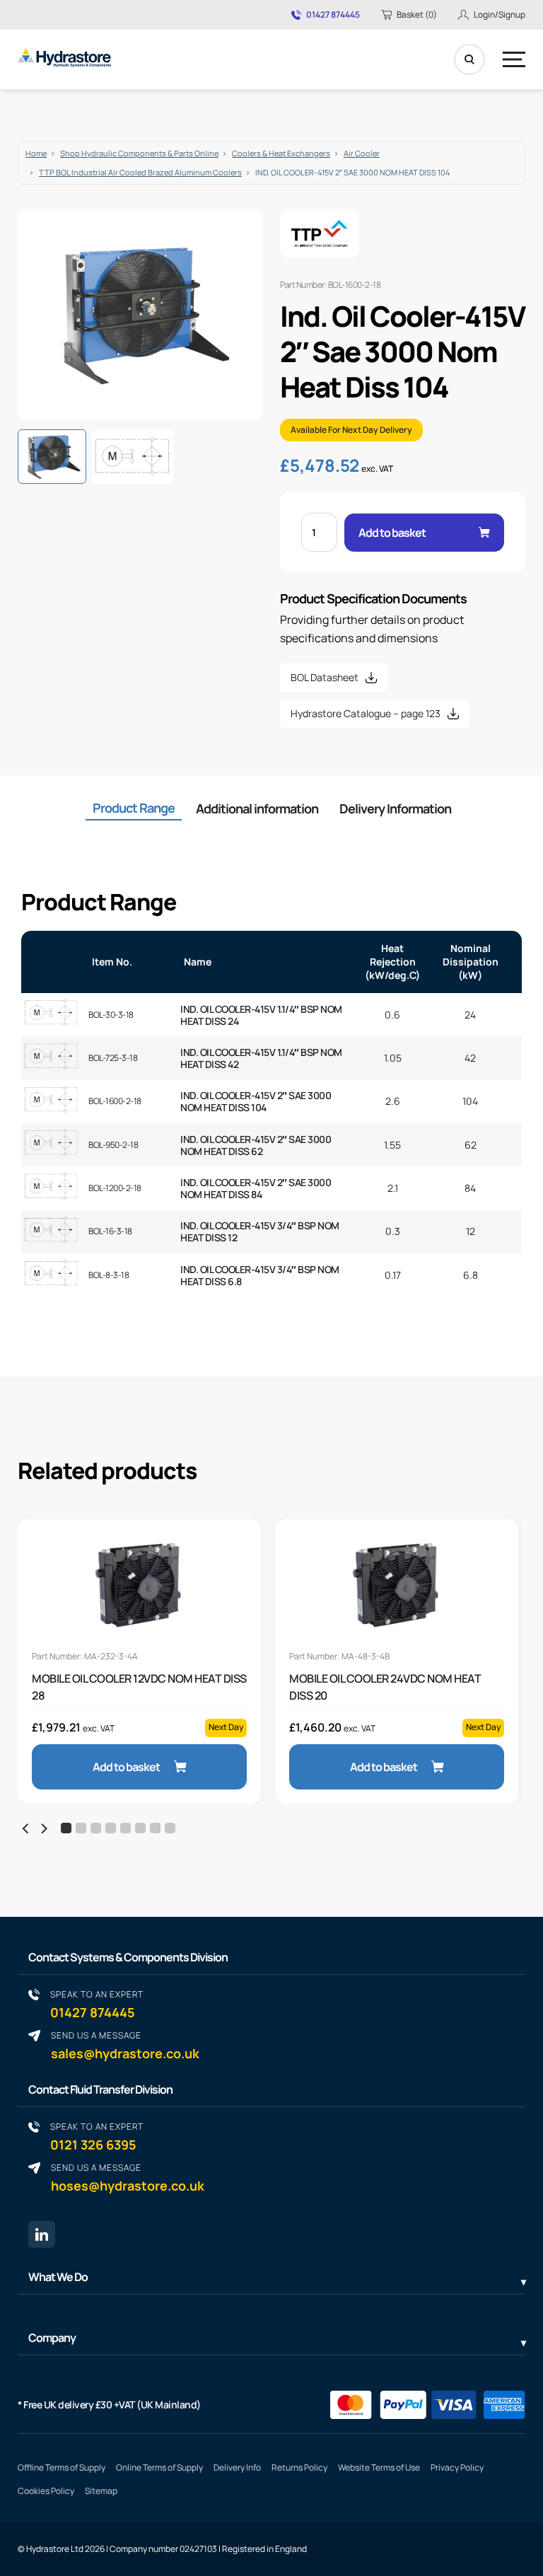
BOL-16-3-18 (110, 1231)
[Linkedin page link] (42, 2234)
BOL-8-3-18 (109, 1275)
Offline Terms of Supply (62, 2467)
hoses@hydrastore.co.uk (128, 2177)
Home (36, 153)
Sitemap (101, 2491)
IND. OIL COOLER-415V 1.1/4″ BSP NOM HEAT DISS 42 (261, 1058)
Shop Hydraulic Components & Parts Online (139, 153)
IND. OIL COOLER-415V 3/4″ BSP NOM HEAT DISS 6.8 (260, 1275)
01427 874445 (333, 15)
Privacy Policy (457, 2467)
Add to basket (392, 533)
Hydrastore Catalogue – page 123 (366, 713)
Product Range (134, 808)
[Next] (43, 1829)
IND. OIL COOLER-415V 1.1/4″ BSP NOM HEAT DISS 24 (261, 1015)
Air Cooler (362, 153)
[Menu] (514, 59)
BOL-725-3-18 (113, 1058)
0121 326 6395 (97, 2136)
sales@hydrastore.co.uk (125, 2045)
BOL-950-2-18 (113, 1145)
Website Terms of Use (379, 2467)
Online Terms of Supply (159, 2467)
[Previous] (26, 1829)
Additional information (257, 808)
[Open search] (469, 59)
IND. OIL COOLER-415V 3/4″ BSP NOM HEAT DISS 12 (260, 1231)
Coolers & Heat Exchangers (281, 153)
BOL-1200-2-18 (115, 1188)
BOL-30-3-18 (111, 1015)
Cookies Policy (46, 2491)
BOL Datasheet (325, 677)
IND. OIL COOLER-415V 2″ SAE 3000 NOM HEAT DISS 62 (256, 1145)
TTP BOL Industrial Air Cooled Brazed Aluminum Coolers (140, 172)
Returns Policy (299, 2467)
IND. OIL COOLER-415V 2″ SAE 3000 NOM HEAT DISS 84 (256, 1188)
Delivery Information (395, 808)
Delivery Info (237, 2467)
